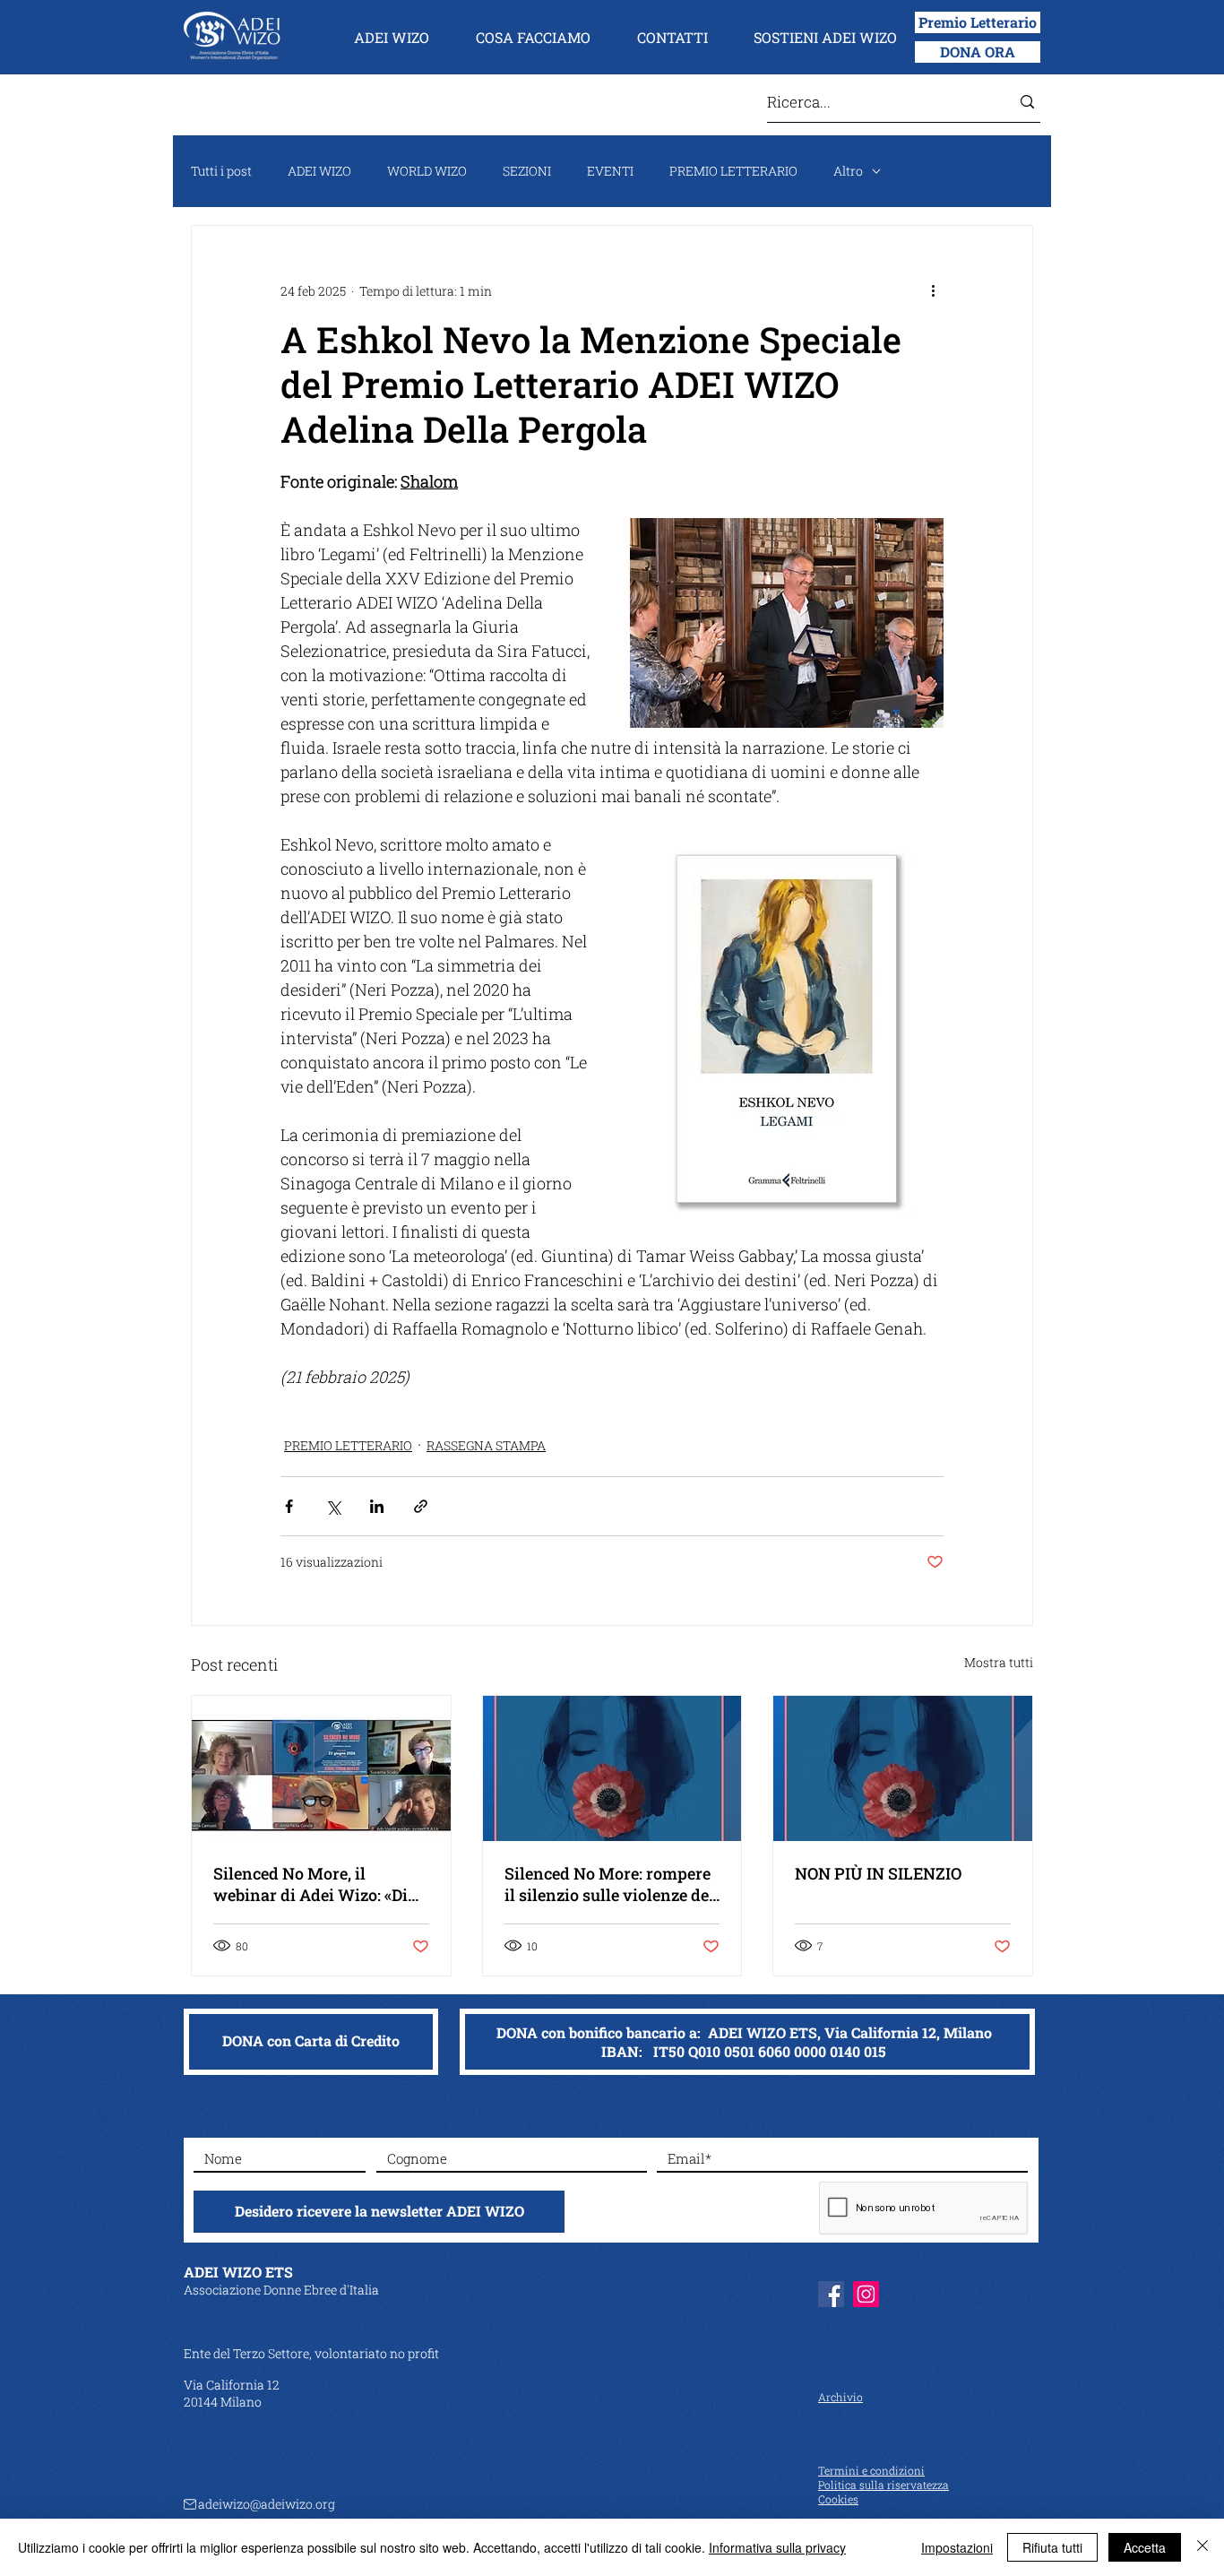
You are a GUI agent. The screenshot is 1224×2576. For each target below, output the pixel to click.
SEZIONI (527, 171)
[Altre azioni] (933, 290)
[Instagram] (866, 2294)
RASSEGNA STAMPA (486, 1445)
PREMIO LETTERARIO (733, 171)
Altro (848, 171)
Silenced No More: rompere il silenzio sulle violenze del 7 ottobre (609, 1884)
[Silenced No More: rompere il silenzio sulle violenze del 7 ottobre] (612, 1768)
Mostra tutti (999, 1662)
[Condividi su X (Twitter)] (333, 1506)
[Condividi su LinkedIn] (377, 1506)
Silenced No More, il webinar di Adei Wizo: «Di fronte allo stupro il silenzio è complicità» (318, 1884)
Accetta (1145, 2547)
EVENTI (610, 171)
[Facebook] (831, 2294)
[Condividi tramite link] (421, 1506)
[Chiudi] (1202, 2547)
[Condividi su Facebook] (289, 1506)
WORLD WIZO (427, 171)
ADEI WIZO (319, 171)
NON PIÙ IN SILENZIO (878, 1873)
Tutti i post (221, 171)
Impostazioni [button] (957, 2547)
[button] (392, 38)
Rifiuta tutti (1052, 2547)
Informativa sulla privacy (777, 2547)
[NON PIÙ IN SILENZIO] (903, 1768)
